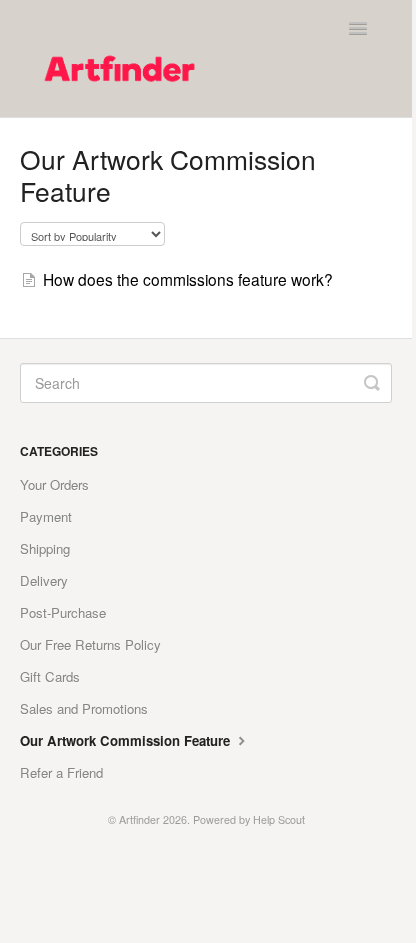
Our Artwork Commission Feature (127, 740)
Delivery (44, 580)
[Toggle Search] (372, 383)
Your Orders (54, 484)
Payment (46, 516)
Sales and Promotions (84, 708)
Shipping (45, 548)
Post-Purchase (63, 612)
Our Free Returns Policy (90, 644)
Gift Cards (50, 676)
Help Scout (279, 819)
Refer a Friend (61, 772)
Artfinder (139, 819)
